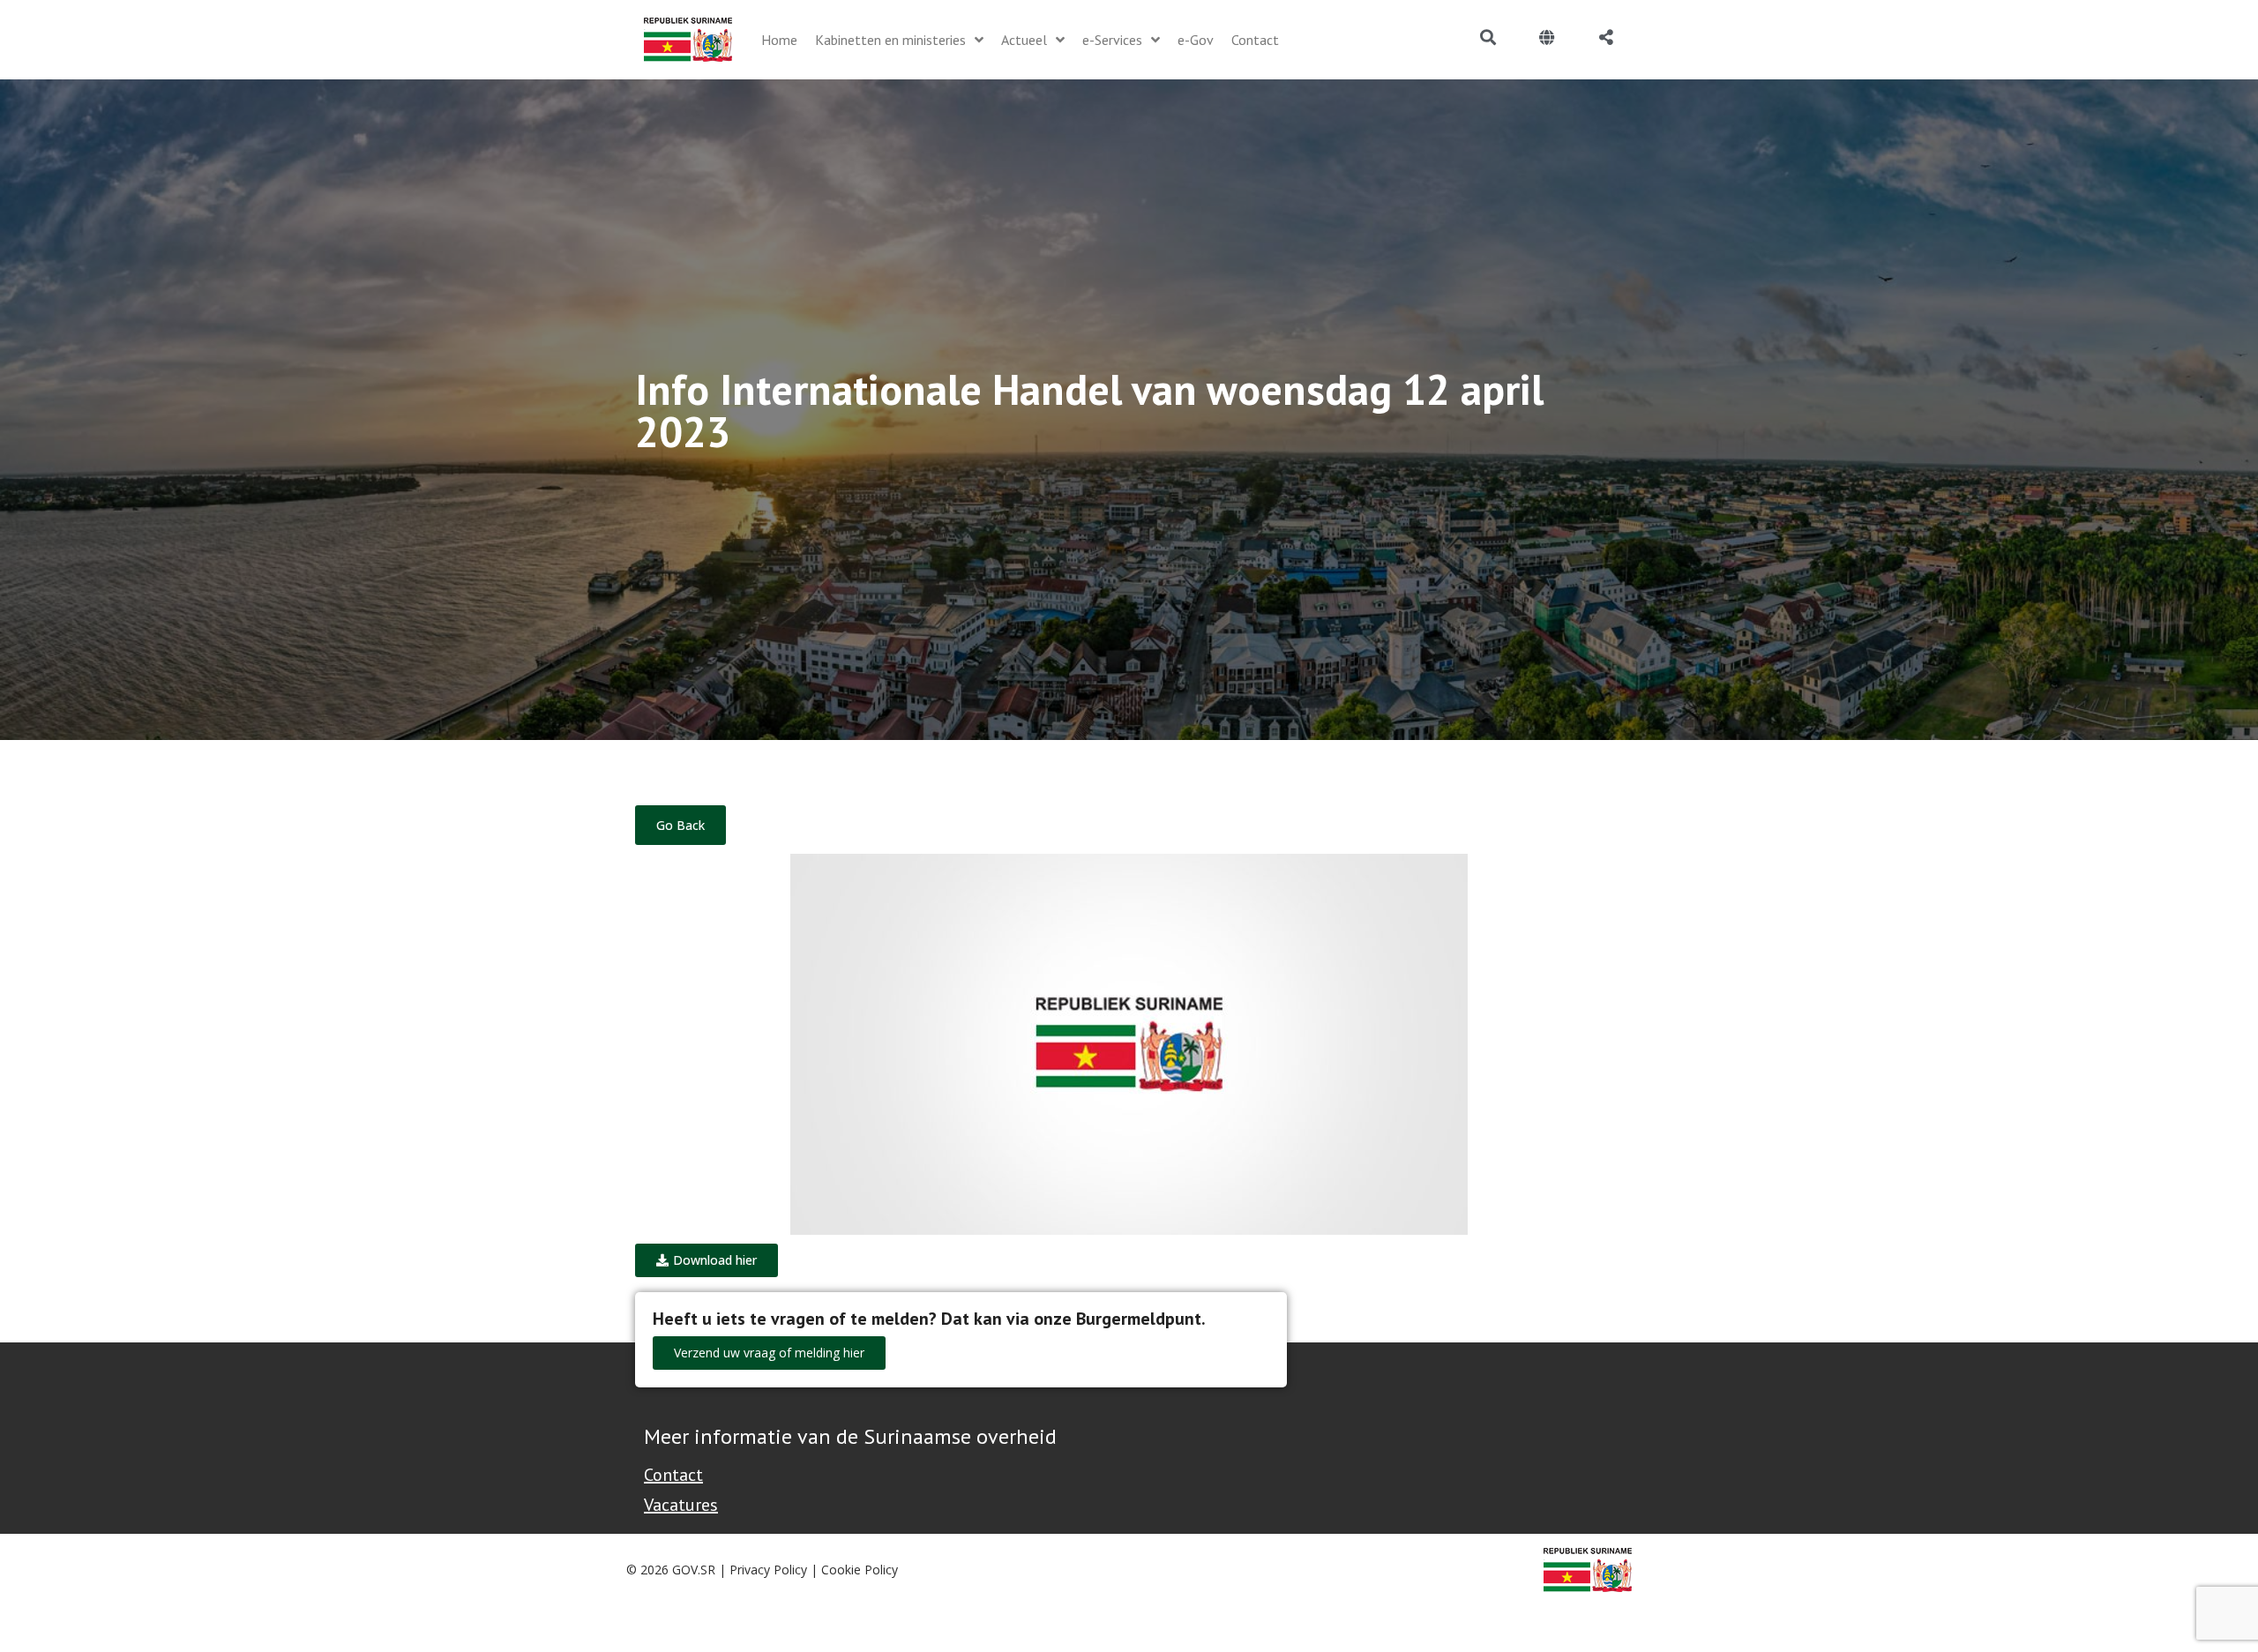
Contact (673, 1475)
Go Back (680, 825)
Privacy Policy (768, 1570)
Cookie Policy (860, 1570)
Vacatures (681, 1505)
